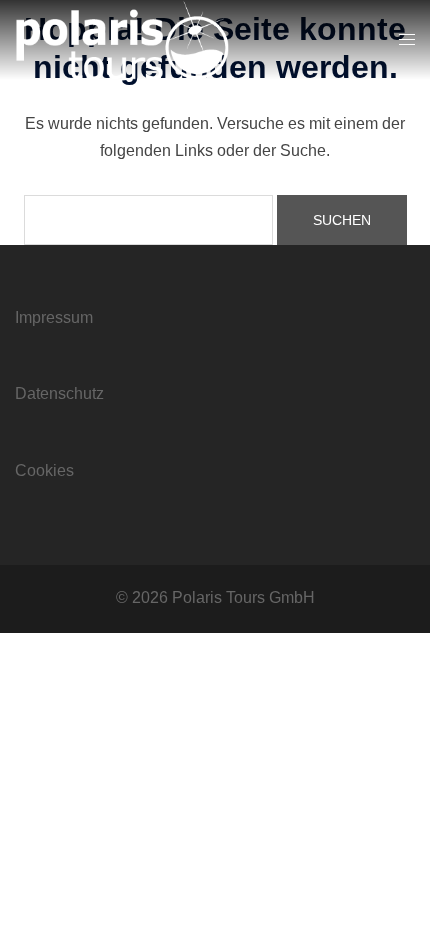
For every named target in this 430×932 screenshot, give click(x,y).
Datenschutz (59, 393)
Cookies (44, 470)
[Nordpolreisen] (122, 38)
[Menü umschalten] (407, 40)
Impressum (54, 317)
